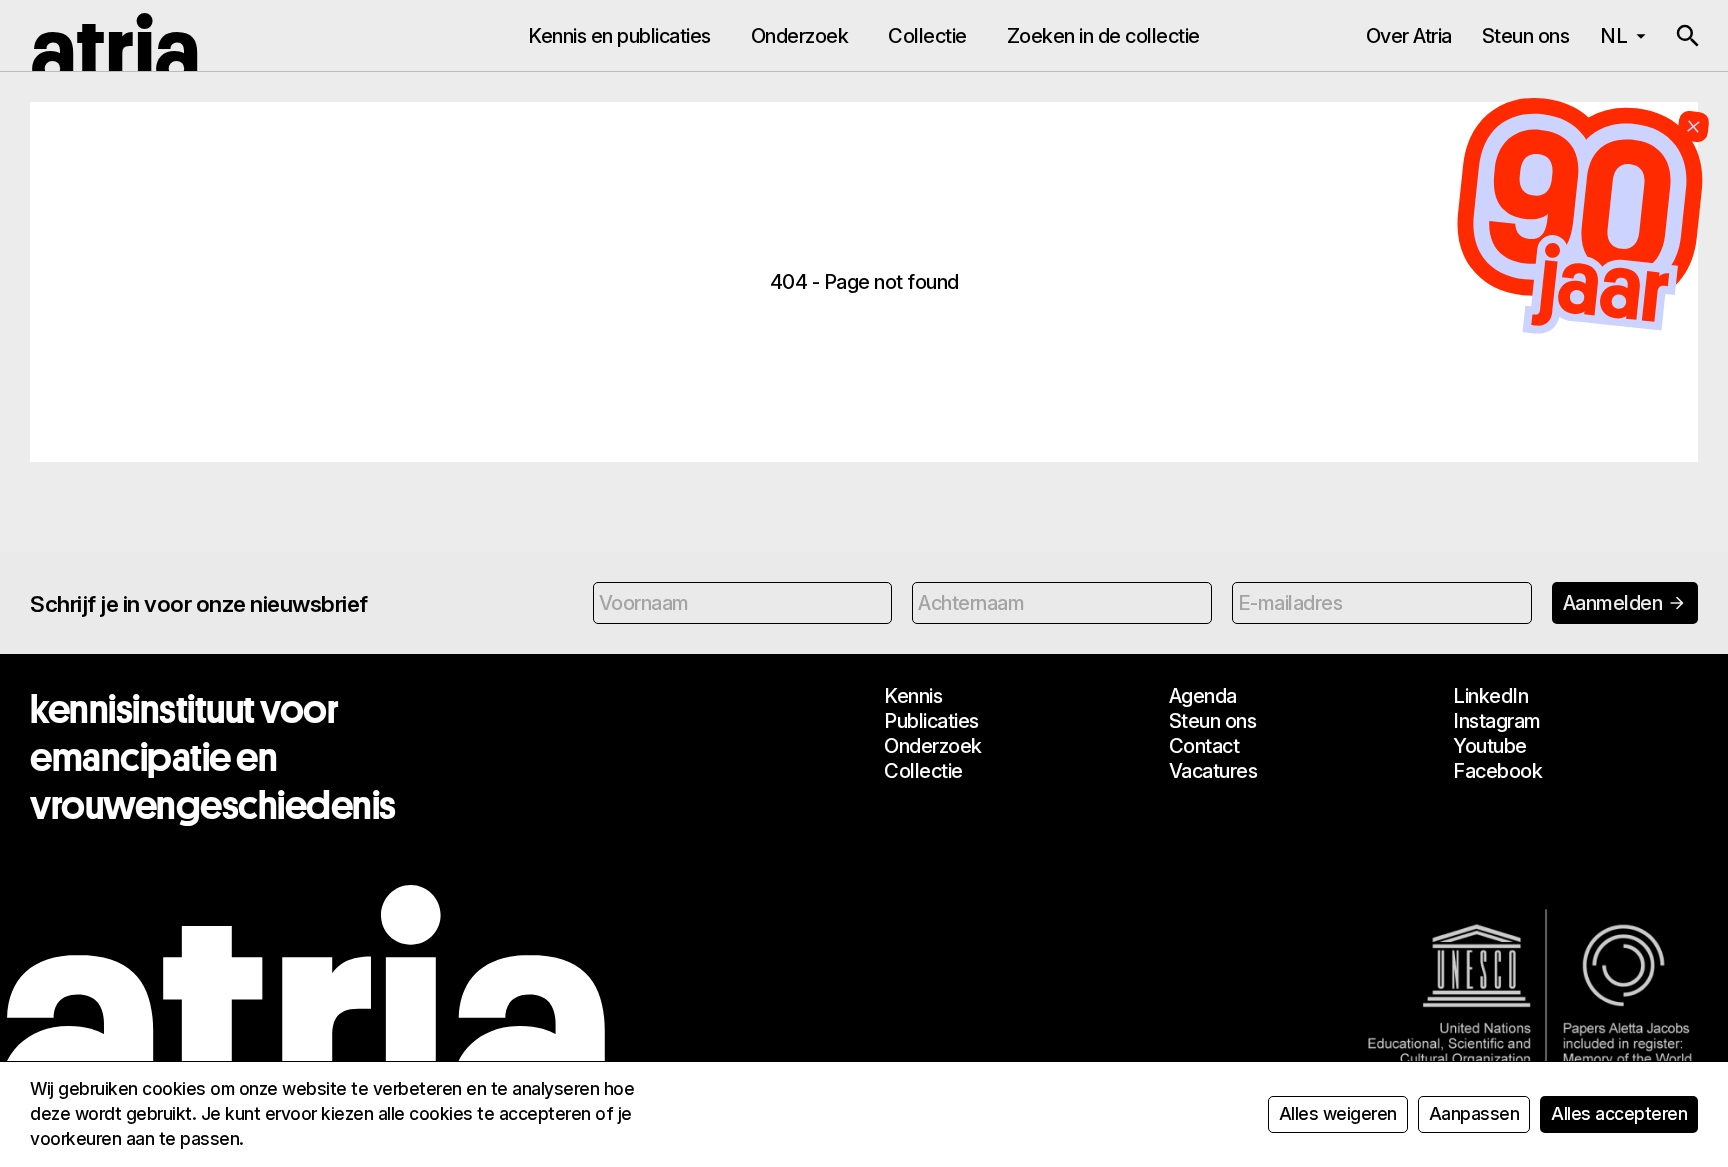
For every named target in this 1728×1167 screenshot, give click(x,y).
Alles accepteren (1619, 1113)
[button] (1688, 36)
